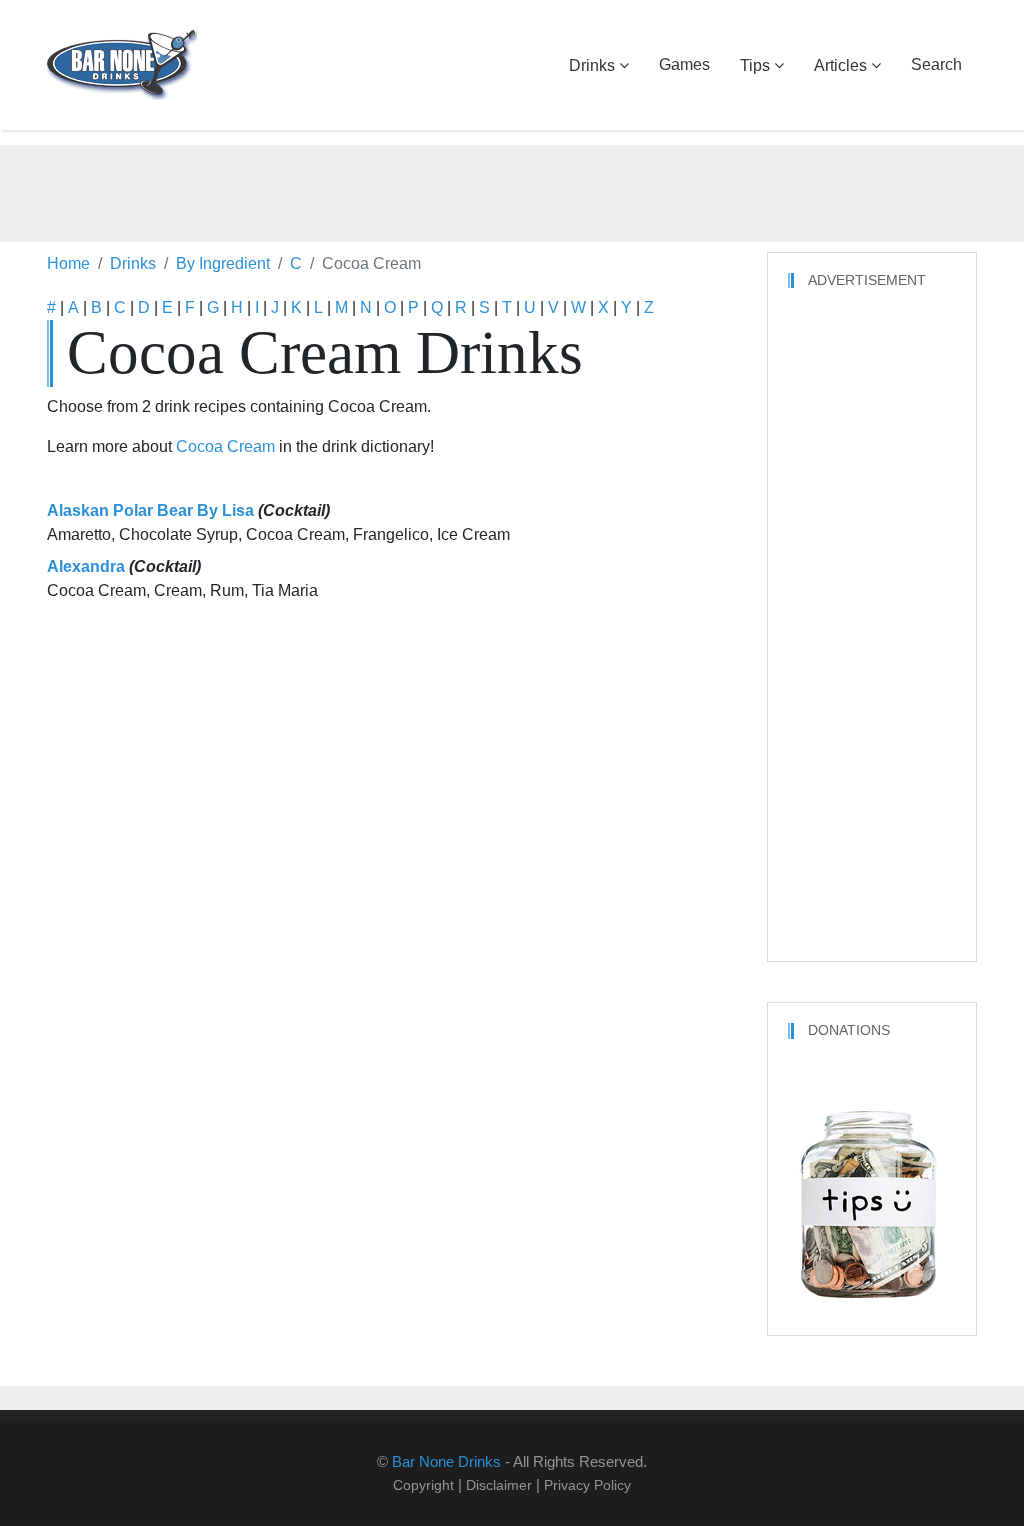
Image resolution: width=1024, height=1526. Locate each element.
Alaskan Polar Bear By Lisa (150, 510)
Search (936, 64)
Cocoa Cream (225, 446)
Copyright (423, 1485)
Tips (755, 65)
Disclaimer (499, 1485)
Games (684, 64)
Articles (840, 65)
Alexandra (86, 566)
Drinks (592, 65)
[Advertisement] (512, 190)
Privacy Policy (587, 1485)
